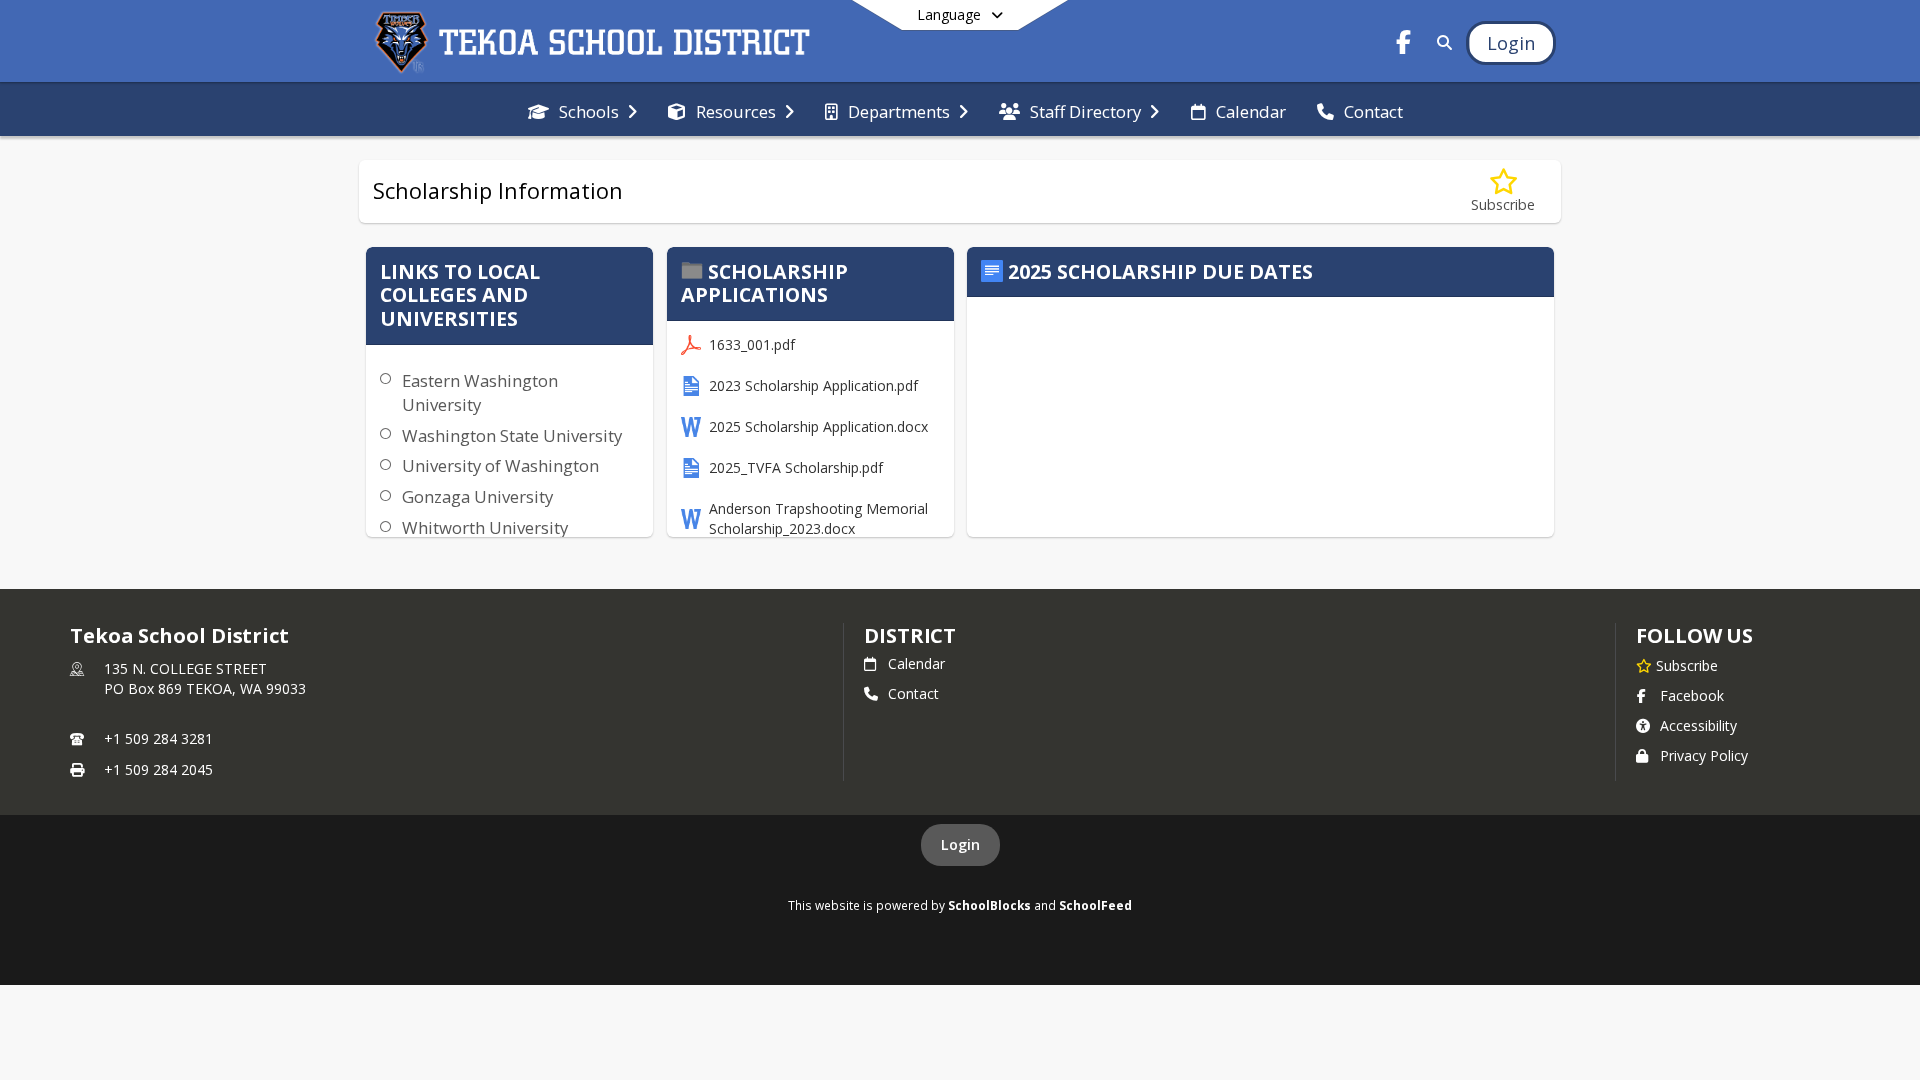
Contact (913, 693)
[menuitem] (582, 110)
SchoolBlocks (989, 905)
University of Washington (500, 465)
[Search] (1440, 42)
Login (960, 844)
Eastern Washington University (480, 392)
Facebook (1692, 695)
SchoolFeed (1095, 905)
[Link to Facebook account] (1404, 45)
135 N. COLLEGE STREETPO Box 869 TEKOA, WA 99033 (205, 678)
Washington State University (512, 435)
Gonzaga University (477, 496)
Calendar (916, 663)
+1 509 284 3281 (158, 738)
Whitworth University (485, 527)
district (910, 635)
